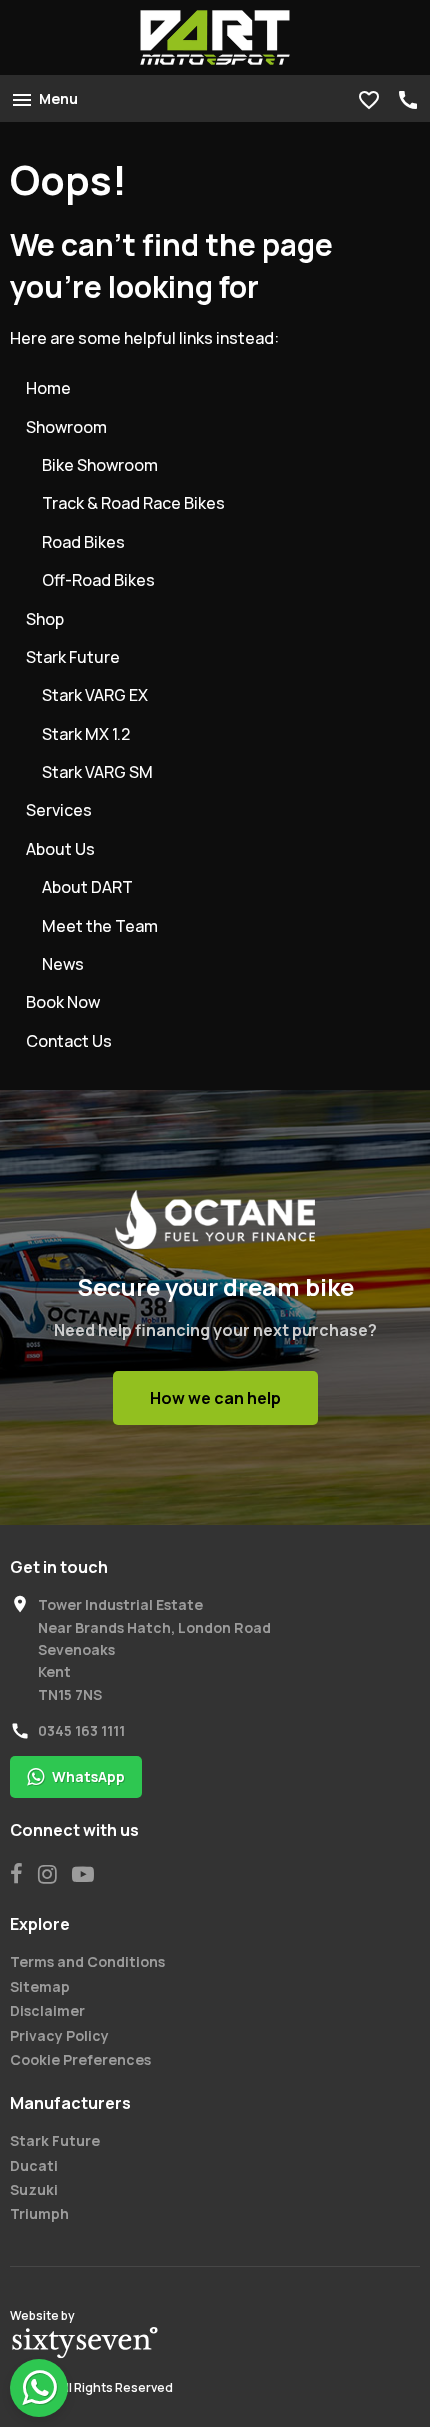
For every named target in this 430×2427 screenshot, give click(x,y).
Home (48, 388)
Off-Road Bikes (98, 580)
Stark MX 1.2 (86, 734)
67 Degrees (85, 2343)
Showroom (66, 427)
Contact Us (69, 1041)
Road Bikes (83, 542)
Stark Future (73, 657)
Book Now (63, 1002)
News (63, 964)
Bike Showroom (100, 465)
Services (59, 810)
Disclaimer (47, 2010)
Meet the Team (100, 926)
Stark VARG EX (95, 695)
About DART (87, 887)
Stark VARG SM (97, 772)
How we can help (215, 1398)
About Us (60, 849)
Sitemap (40, 1986)
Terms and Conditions (87, 1961)
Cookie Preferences (80, 2059)
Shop (45, 619)
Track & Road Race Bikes (133, 503)
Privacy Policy (59, 2035)
